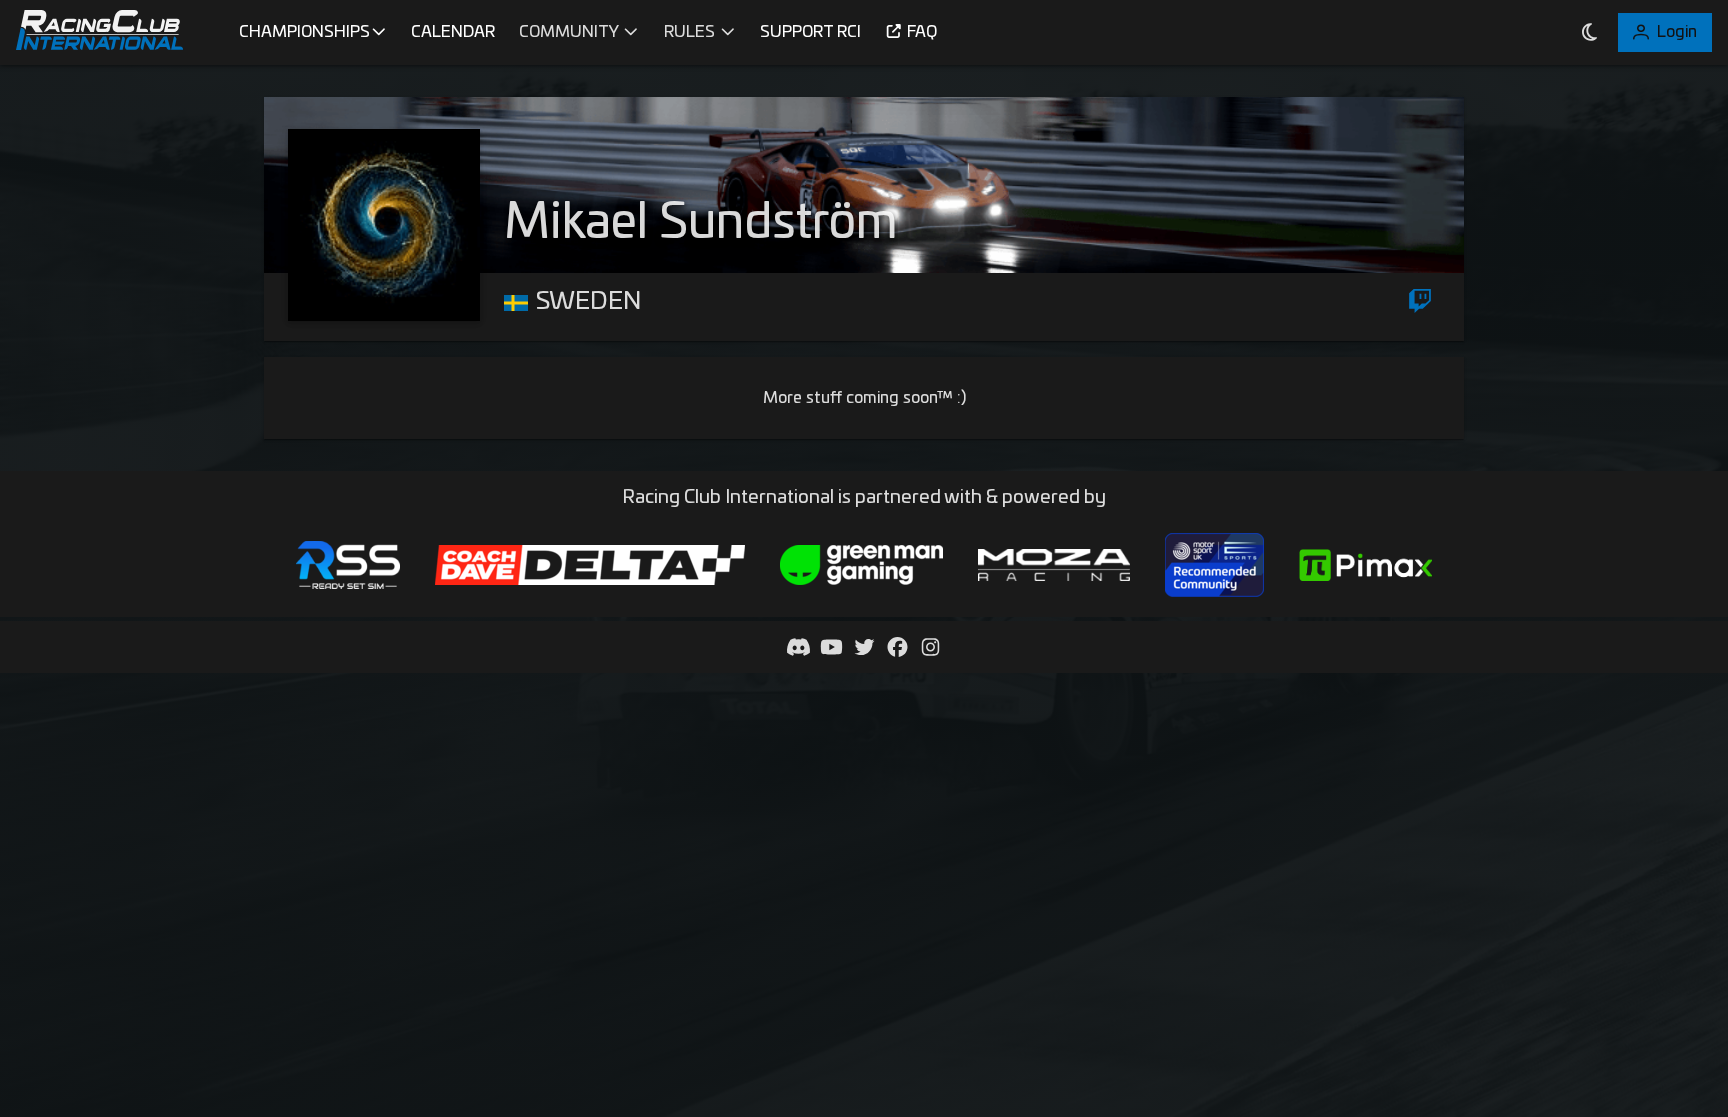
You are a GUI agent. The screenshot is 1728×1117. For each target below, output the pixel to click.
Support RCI (810, 32)
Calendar (453, 32)
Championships (304, 32)
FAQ (922, 32)
